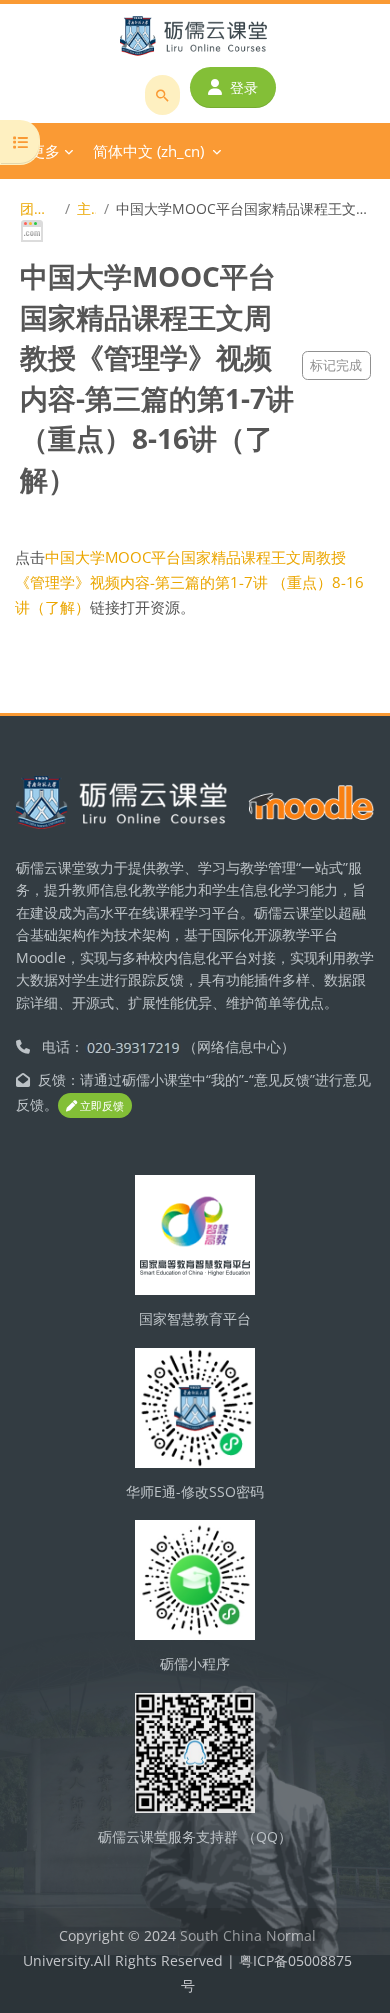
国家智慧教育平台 (195, 1318)
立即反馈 (100, 1105)
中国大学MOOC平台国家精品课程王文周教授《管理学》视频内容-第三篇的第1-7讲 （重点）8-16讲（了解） (189, 582)
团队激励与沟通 (39, 208)
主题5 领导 (86, 208)
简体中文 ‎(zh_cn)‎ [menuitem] (148, 151)
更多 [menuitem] (45, 151)
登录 (244, 87)
